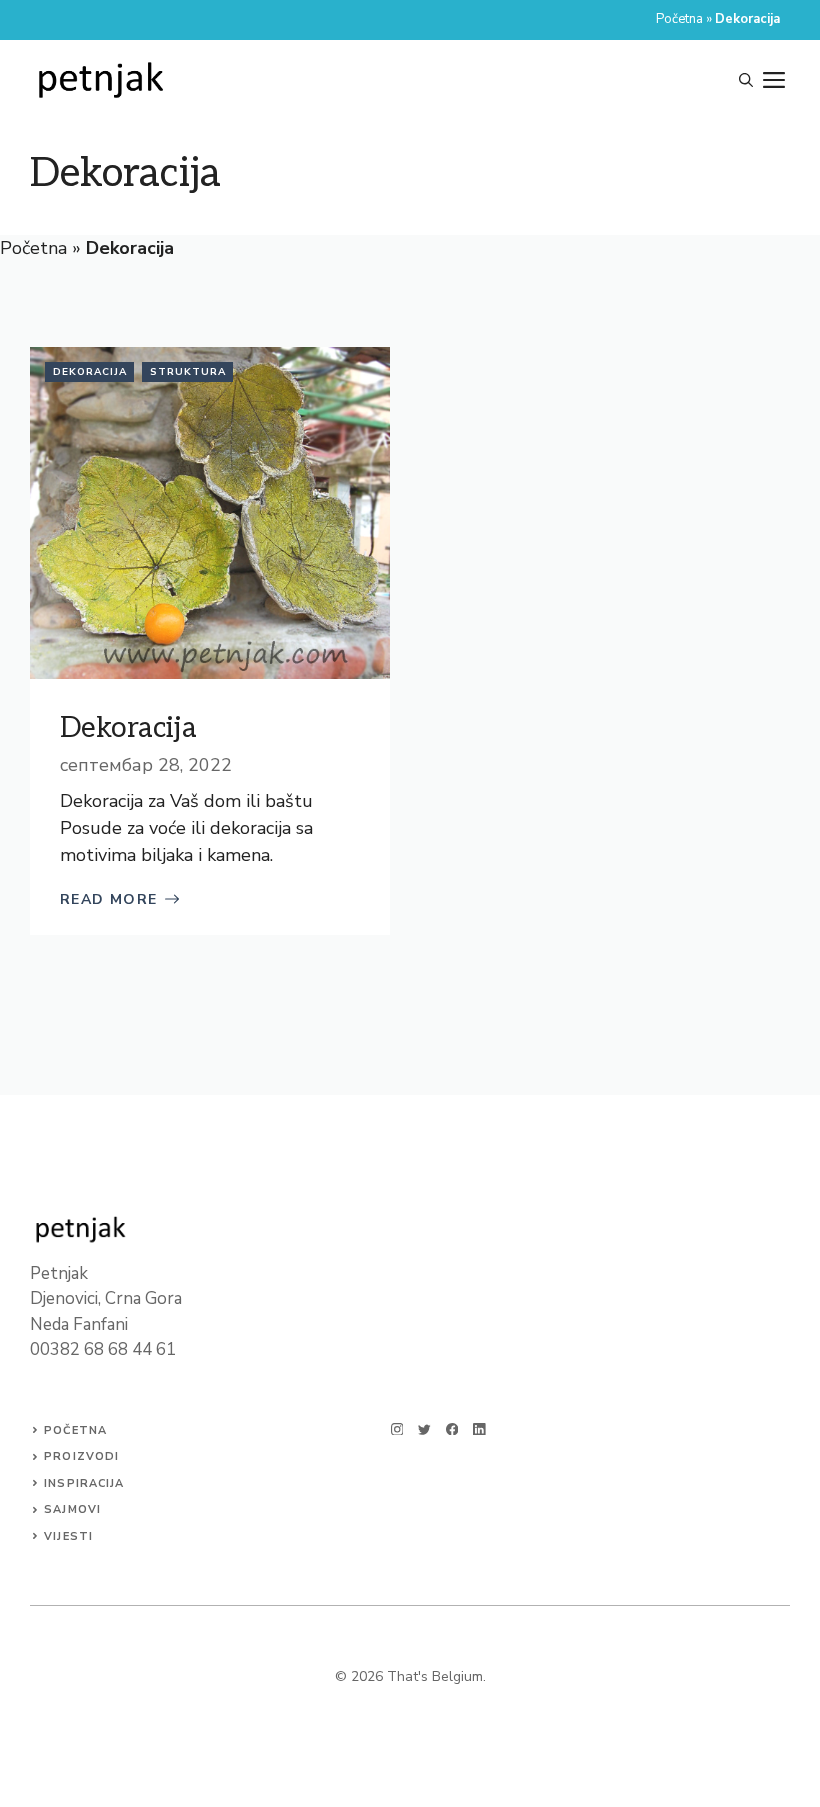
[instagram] (397, 1429)
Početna (679, 19)
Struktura (188, 372)
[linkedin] (479, 1429)
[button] (746, 81)
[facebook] (452, 1429)
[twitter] (424, 1429)
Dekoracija (90, 372)
